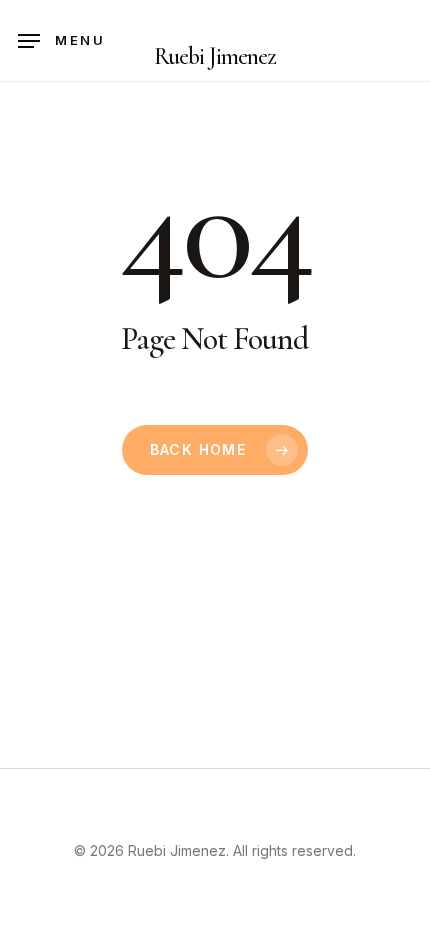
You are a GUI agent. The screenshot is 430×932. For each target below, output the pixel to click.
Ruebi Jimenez (215, 57)
